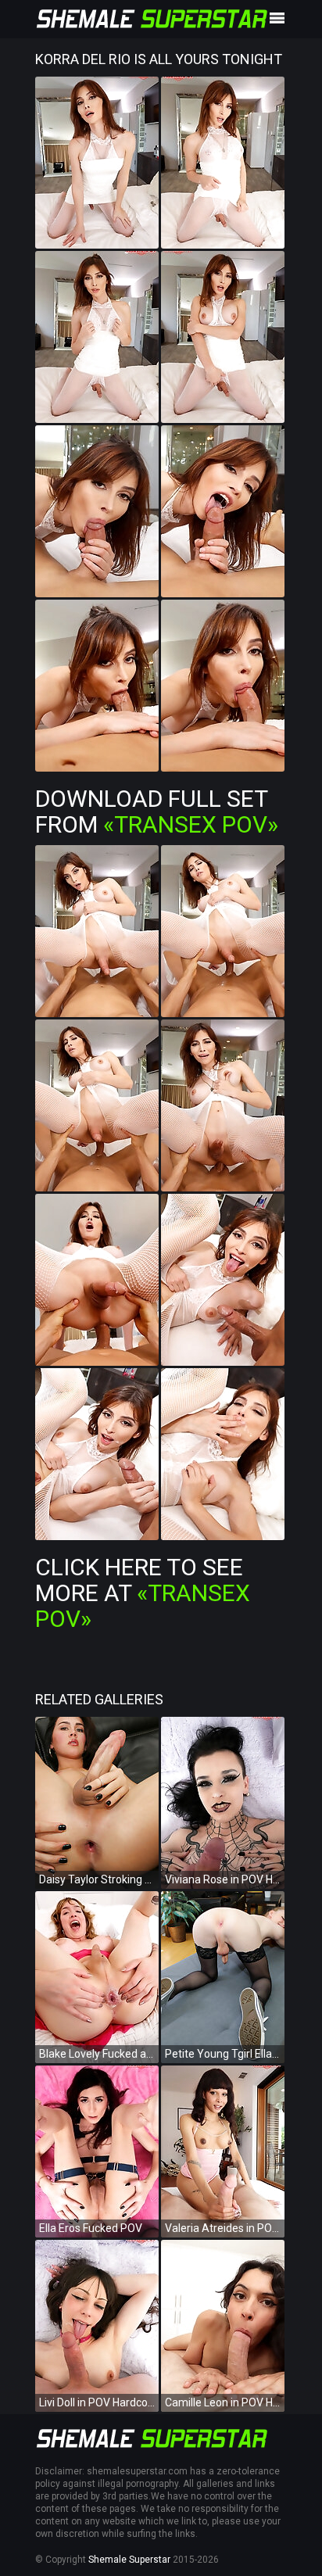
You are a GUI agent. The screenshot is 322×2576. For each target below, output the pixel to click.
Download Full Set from (157, 811)
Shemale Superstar (129, 2560)
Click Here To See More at (143, 1593)
